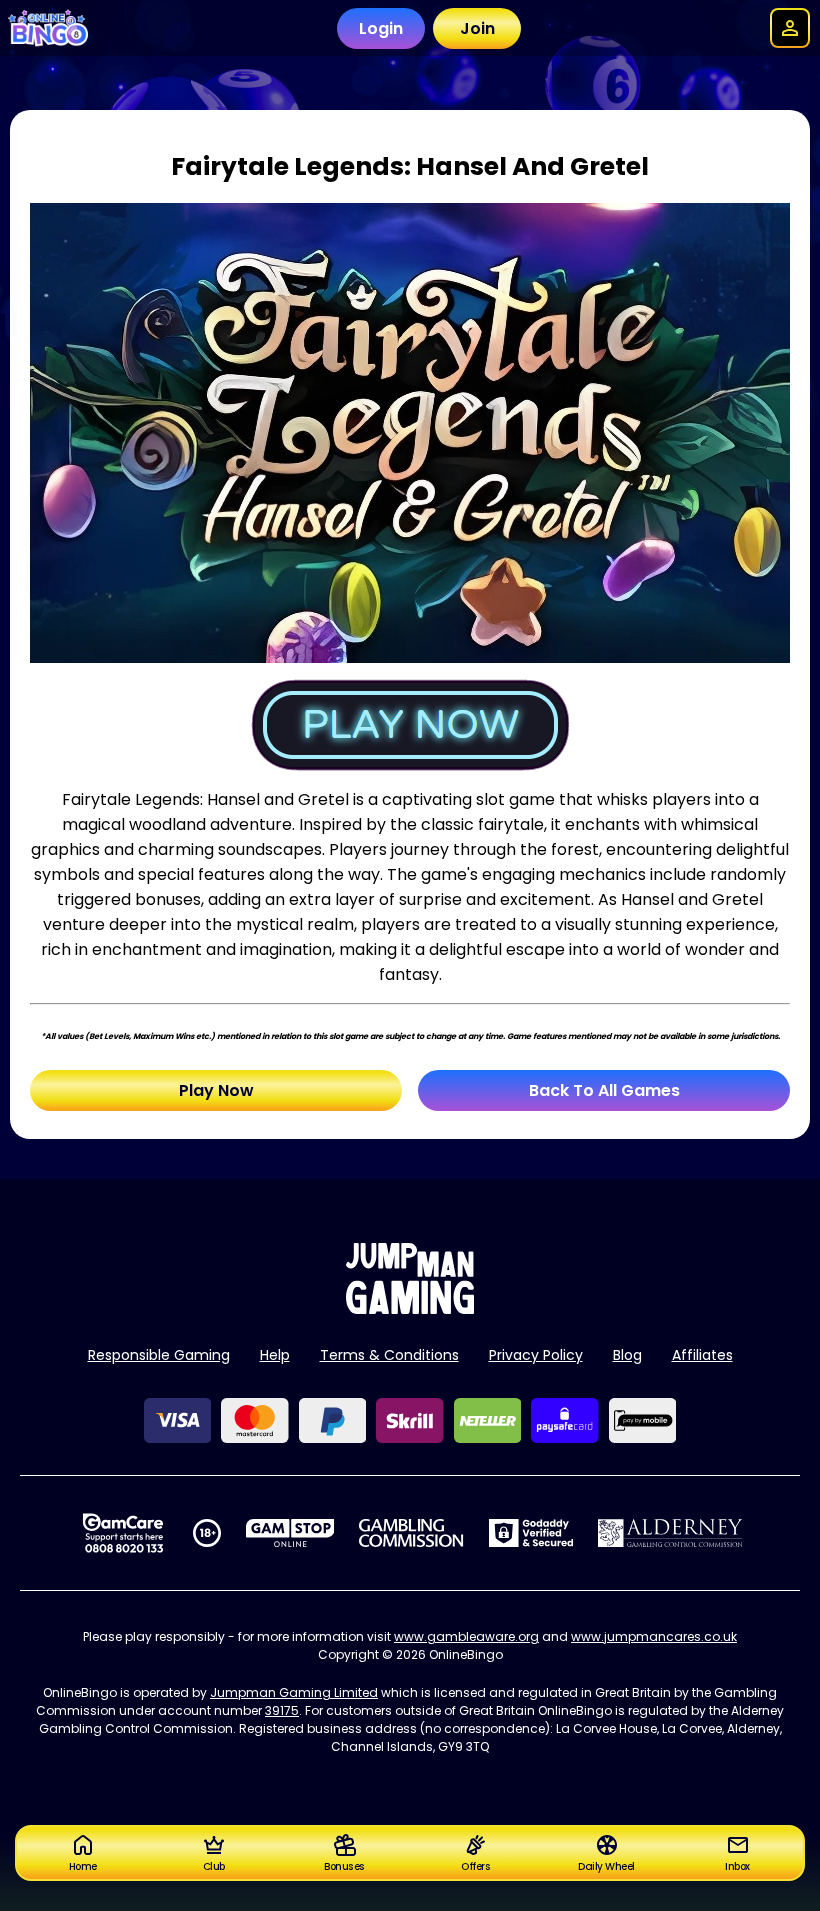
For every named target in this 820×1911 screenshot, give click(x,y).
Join (477, 28)
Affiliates (702, 1355)
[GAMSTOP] (290, 1533)
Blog (627, 1355)
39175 (282, 1710)
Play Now (216, 1090)
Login (381, 28)
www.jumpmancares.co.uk (654, 1636)
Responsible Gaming (159, 1355)
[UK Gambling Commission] (411, 1533)
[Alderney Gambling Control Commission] (670, 1533)
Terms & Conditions (389, 1355)
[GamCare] (123, 1533)
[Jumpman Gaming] (410, 1308)
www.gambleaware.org (466, 1636)
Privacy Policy (536, 1355)
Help (275, 1355)
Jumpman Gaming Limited (294, 1692)
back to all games (604, 1090)
